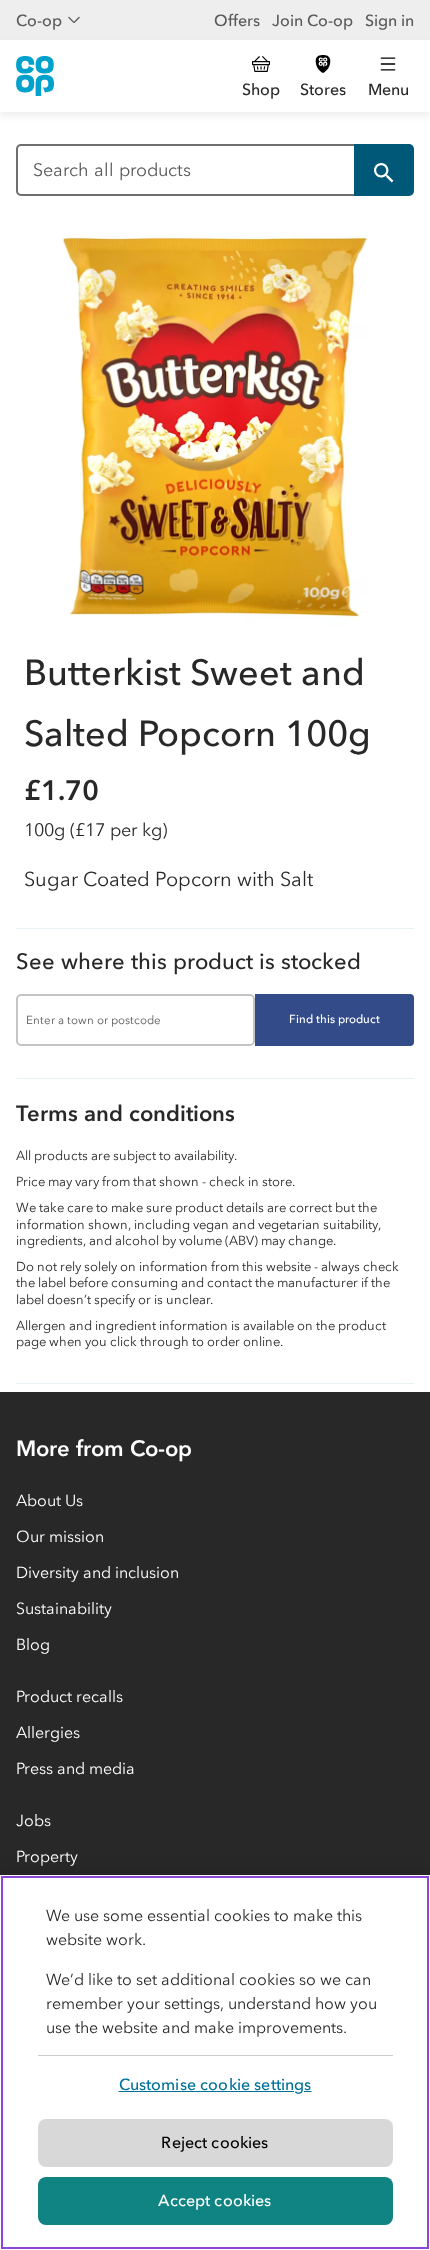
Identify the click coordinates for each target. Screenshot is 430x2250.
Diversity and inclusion (97, 1572)
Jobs (33, 1820)
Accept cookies (214, 2200)
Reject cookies (214, 2142)
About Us (49, 1500)
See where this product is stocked (188, 961)
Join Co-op (312, 20)
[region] (215, 2062)
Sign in (389, 20)
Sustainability (64, 1608)
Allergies (48, 1732)
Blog (33, 1644)
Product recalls (69, 1696)
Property (47, 1856)
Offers (237, 20)
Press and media (75, 1768)
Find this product (334, 1019)
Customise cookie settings (215, 2084)
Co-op (39, 20)
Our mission (60, 1536)
